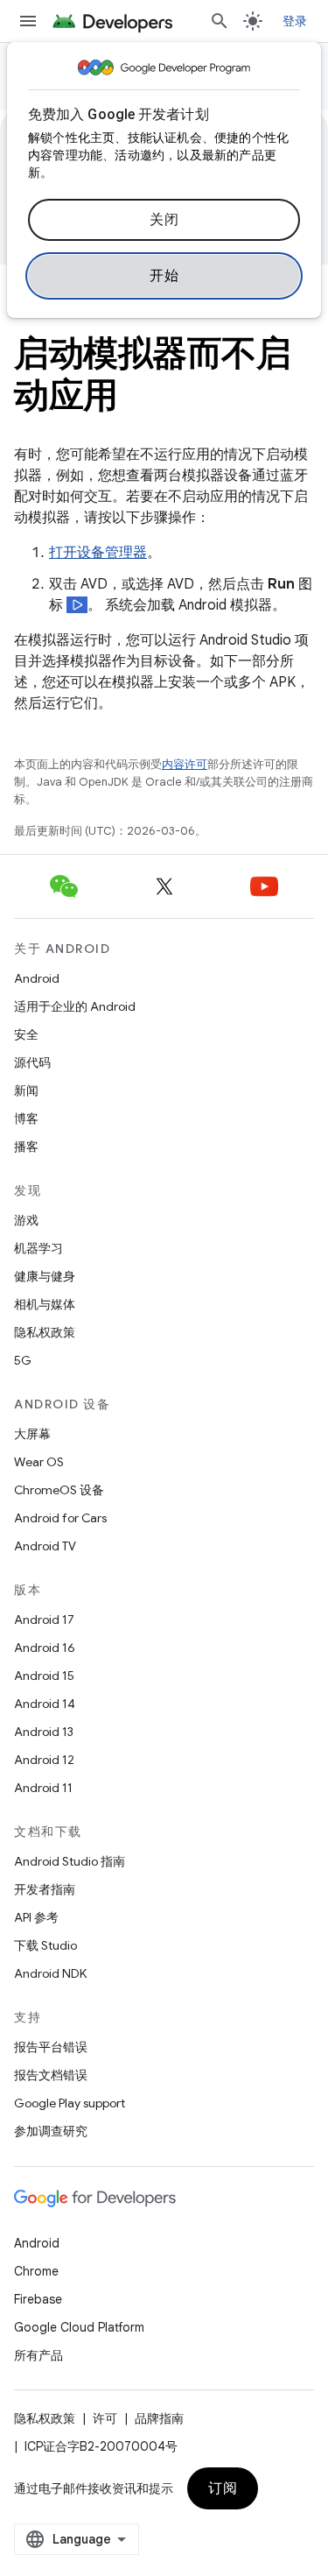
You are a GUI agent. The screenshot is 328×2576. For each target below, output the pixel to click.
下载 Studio (45, 1945)
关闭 (164, 220)
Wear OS (39, 1462)
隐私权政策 (45, 1332)
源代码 (32, 1062)
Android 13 (44, 1732)
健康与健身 (45, 1276)
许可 (105, 2418)
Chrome (36, 2271)
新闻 (26, 1090)
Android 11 (43, 1788)
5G (23, 1360)
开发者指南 (45, 1889)
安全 (26, 1034)
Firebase (38, 2299)
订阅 (223, 2488)
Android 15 (44, 1676)
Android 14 (45, 1704)
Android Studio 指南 (70, 1861)
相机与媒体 (45, 1304)
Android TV (45, 1546)
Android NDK (50, 1973)
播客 (26, 1147)
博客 (26, 1119)
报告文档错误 (51, 2075)
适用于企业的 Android (75, 1006)
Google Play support (70, 2103)
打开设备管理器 (98, 553)
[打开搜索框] (220, 21)
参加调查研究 (51, 2131)
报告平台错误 (51, 2047)
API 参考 (36, 1917)
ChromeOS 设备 (59, 1490)
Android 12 (44, 1760)
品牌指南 (159, 2418)
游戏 (26, 1220)
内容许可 (185, 764)
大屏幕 (32, 1434)
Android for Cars (60, 1518)
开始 (164, 276)
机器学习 (38, 1248)
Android (37, 978)
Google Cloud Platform (79, 2327)
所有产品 (38, 2355)
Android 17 (44, 1620)
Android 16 (45, 1648)
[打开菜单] (28, 21)
